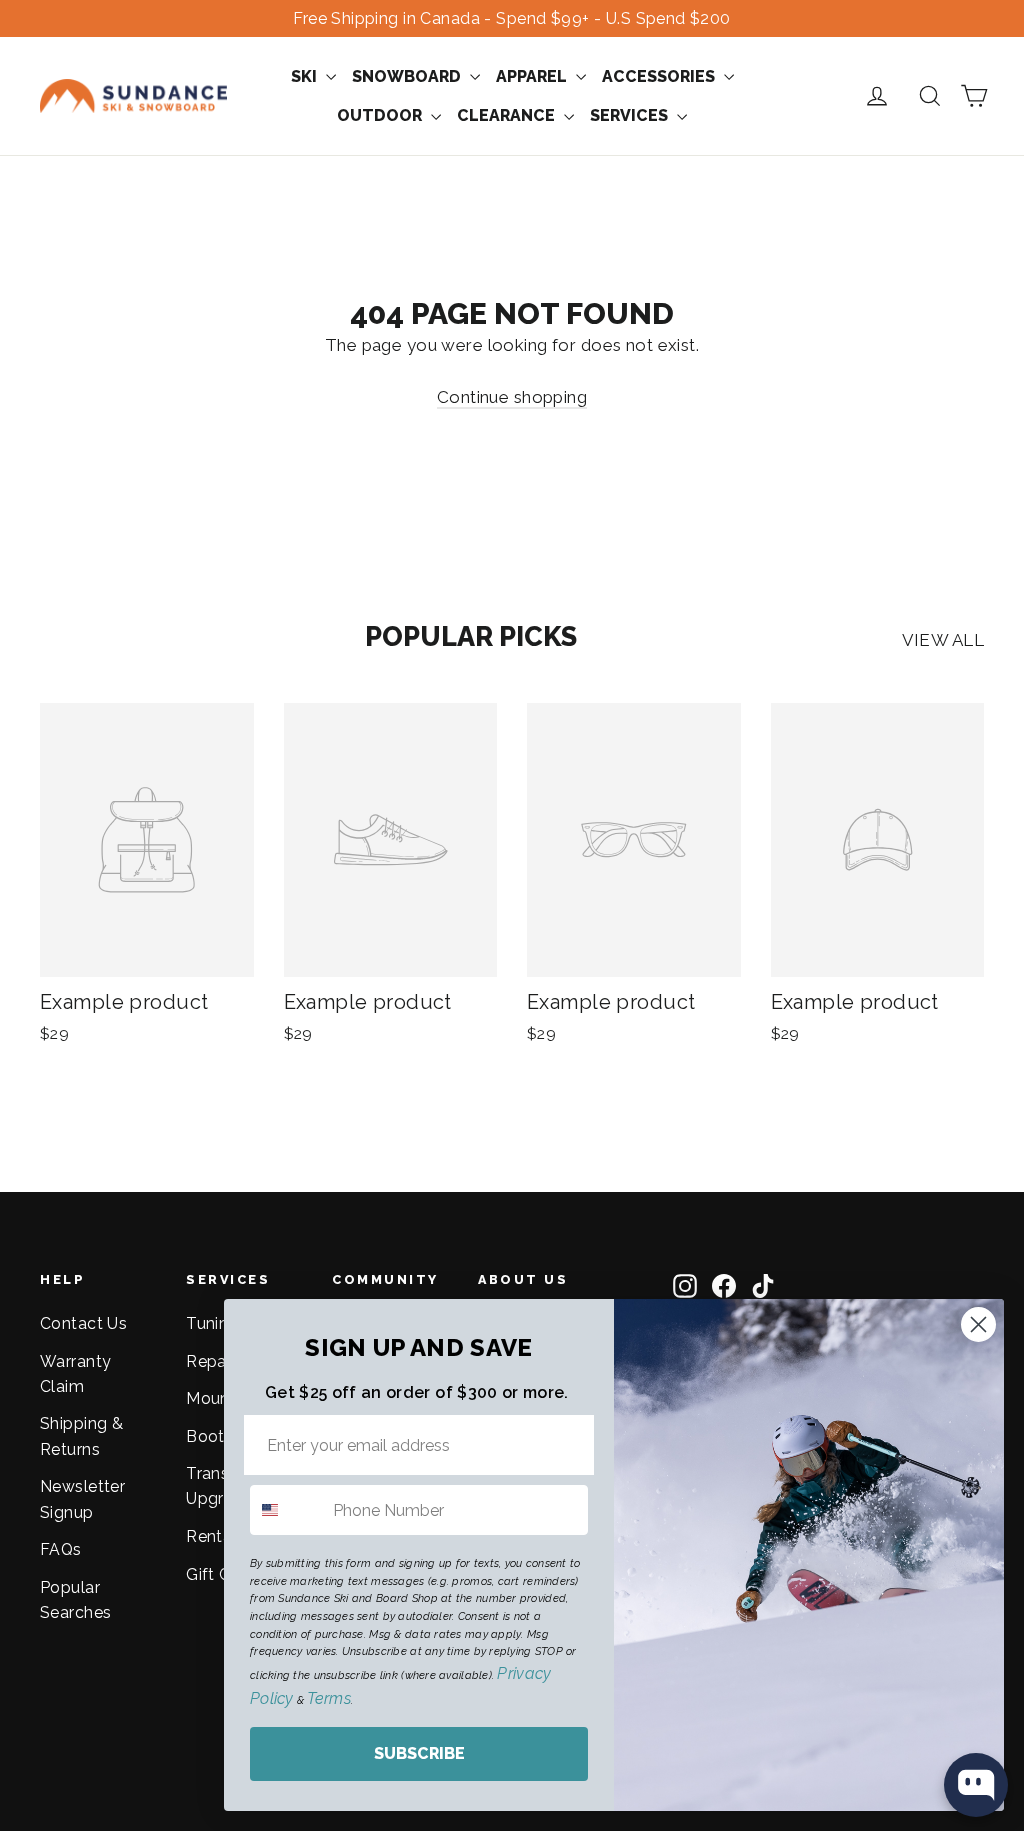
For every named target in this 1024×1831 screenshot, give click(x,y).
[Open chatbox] (976, 1785)
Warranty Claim (75, 1374)
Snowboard (408, 76)
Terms (328, 1698)
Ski (306, 76)
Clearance (508, 115)
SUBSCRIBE (419, 1753)
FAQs (61, 1549)
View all (943, 640)
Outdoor (381, 115)
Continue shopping (512, 397)
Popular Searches (75, 1600)
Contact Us (83, 1323)
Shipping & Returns (81, 1436)
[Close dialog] (978, 1324)
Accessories (660, 76)
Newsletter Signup (82, 1499)
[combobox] (287, 1510)
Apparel (533, 76)
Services (631, 115)
